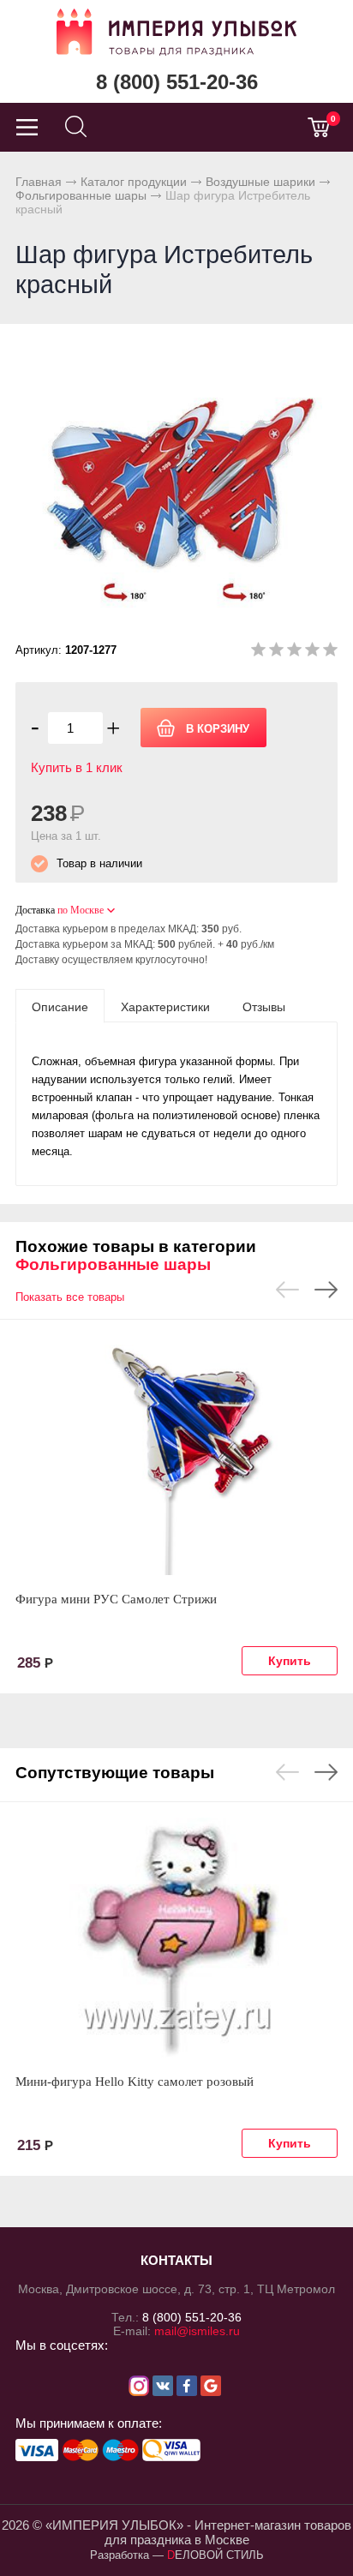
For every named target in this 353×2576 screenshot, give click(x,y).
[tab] (60, 1006)
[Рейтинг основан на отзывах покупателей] (294, 653)
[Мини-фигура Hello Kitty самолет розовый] (176, 1938)
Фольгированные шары (81, 195)
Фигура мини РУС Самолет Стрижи (116, 1599)
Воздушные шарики (260, 182)
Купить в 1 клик (77, 767)
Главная (39, 182)
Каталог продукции (134, 182)
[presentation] (60, 1006)
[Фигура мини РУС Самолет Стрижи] (176, 1455)
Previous (287, 1290)
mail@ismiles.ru (197, 2331)
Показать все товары (70, 1297)
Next (326, 1290)
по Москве (81, 910)
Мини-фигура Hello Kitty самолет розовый (135, 2082)
